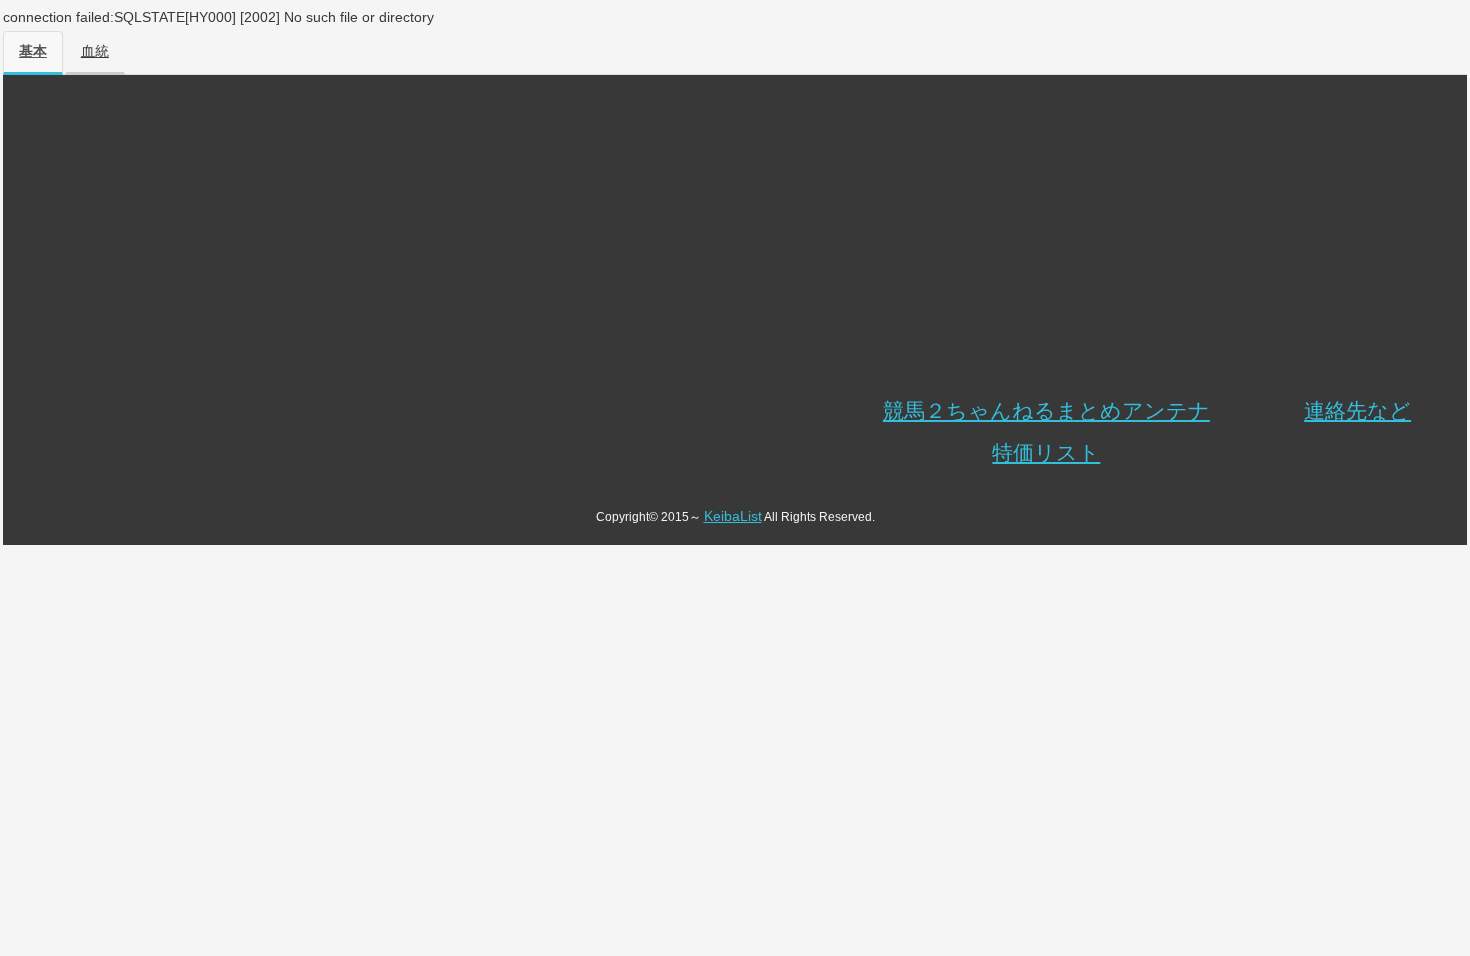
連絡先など (1357, 410)
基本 (33, 51)
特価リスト (1046, 452)
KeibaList (733, 516)
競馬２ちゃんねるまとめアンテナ (1046, 410)
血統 (95, 51)
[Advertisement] (735, 240)
